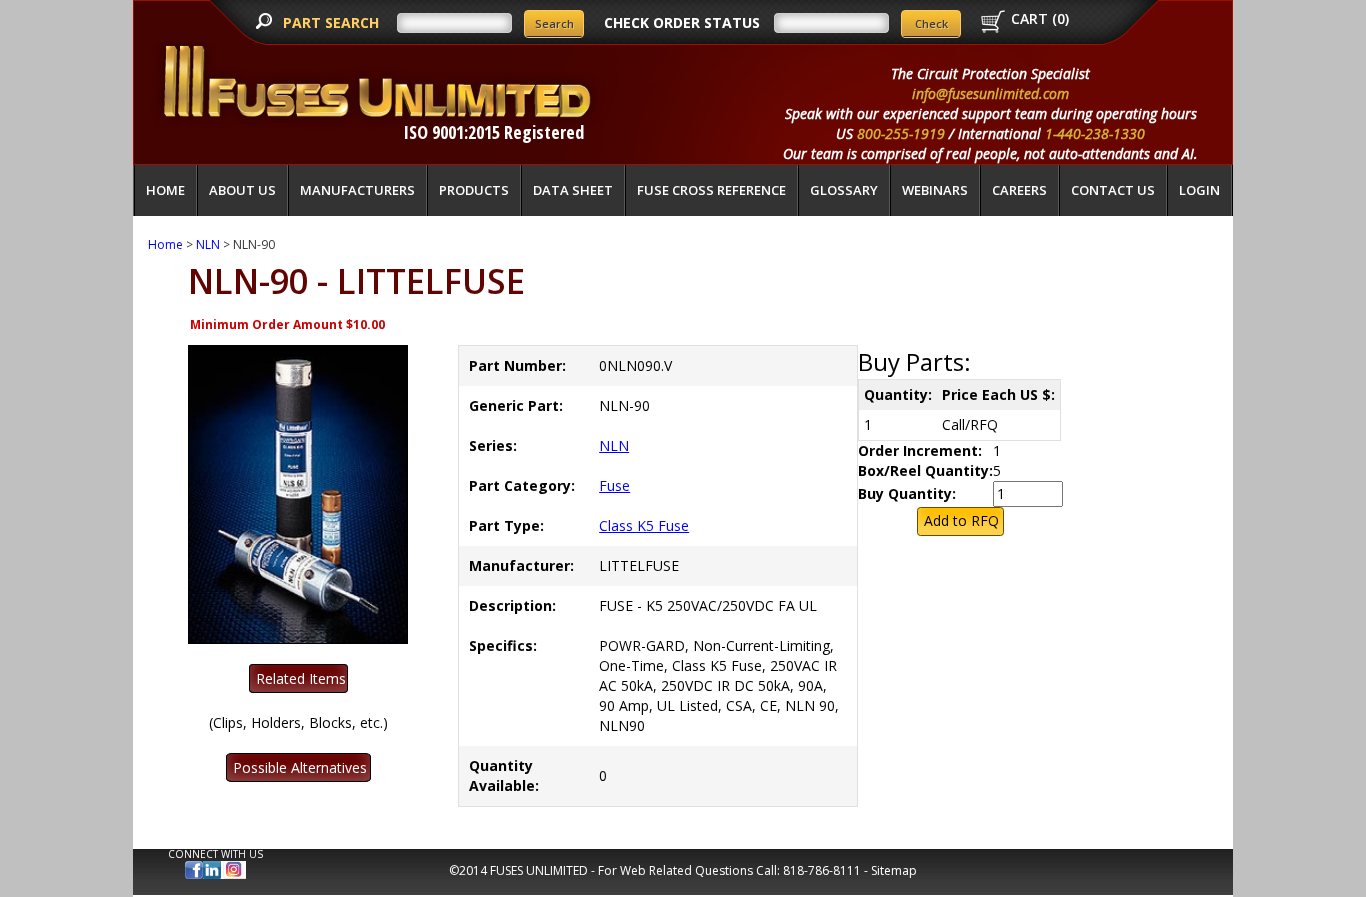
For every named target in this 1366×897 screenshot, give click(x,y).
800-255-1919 (901, 133)
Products (474, 190)
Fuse (614, 485)
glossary (844, 190)
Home (165, 190)
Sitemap (894, 870)
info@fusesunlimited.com (990, 93)
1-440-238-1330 (1095, 133)
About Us (242, 190)
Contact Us (1113, 190)
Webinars (935, 190)
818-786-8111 (822, 870)
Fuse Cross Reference (711, 190)
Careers (1019, 190)
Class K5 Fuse (644, 525)
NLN (208, 244)
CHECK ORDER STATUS (682, 22)
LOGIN (1199, 190)
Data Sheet (573, 190)
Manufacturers (357, 190)
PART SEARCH (333, 22)
